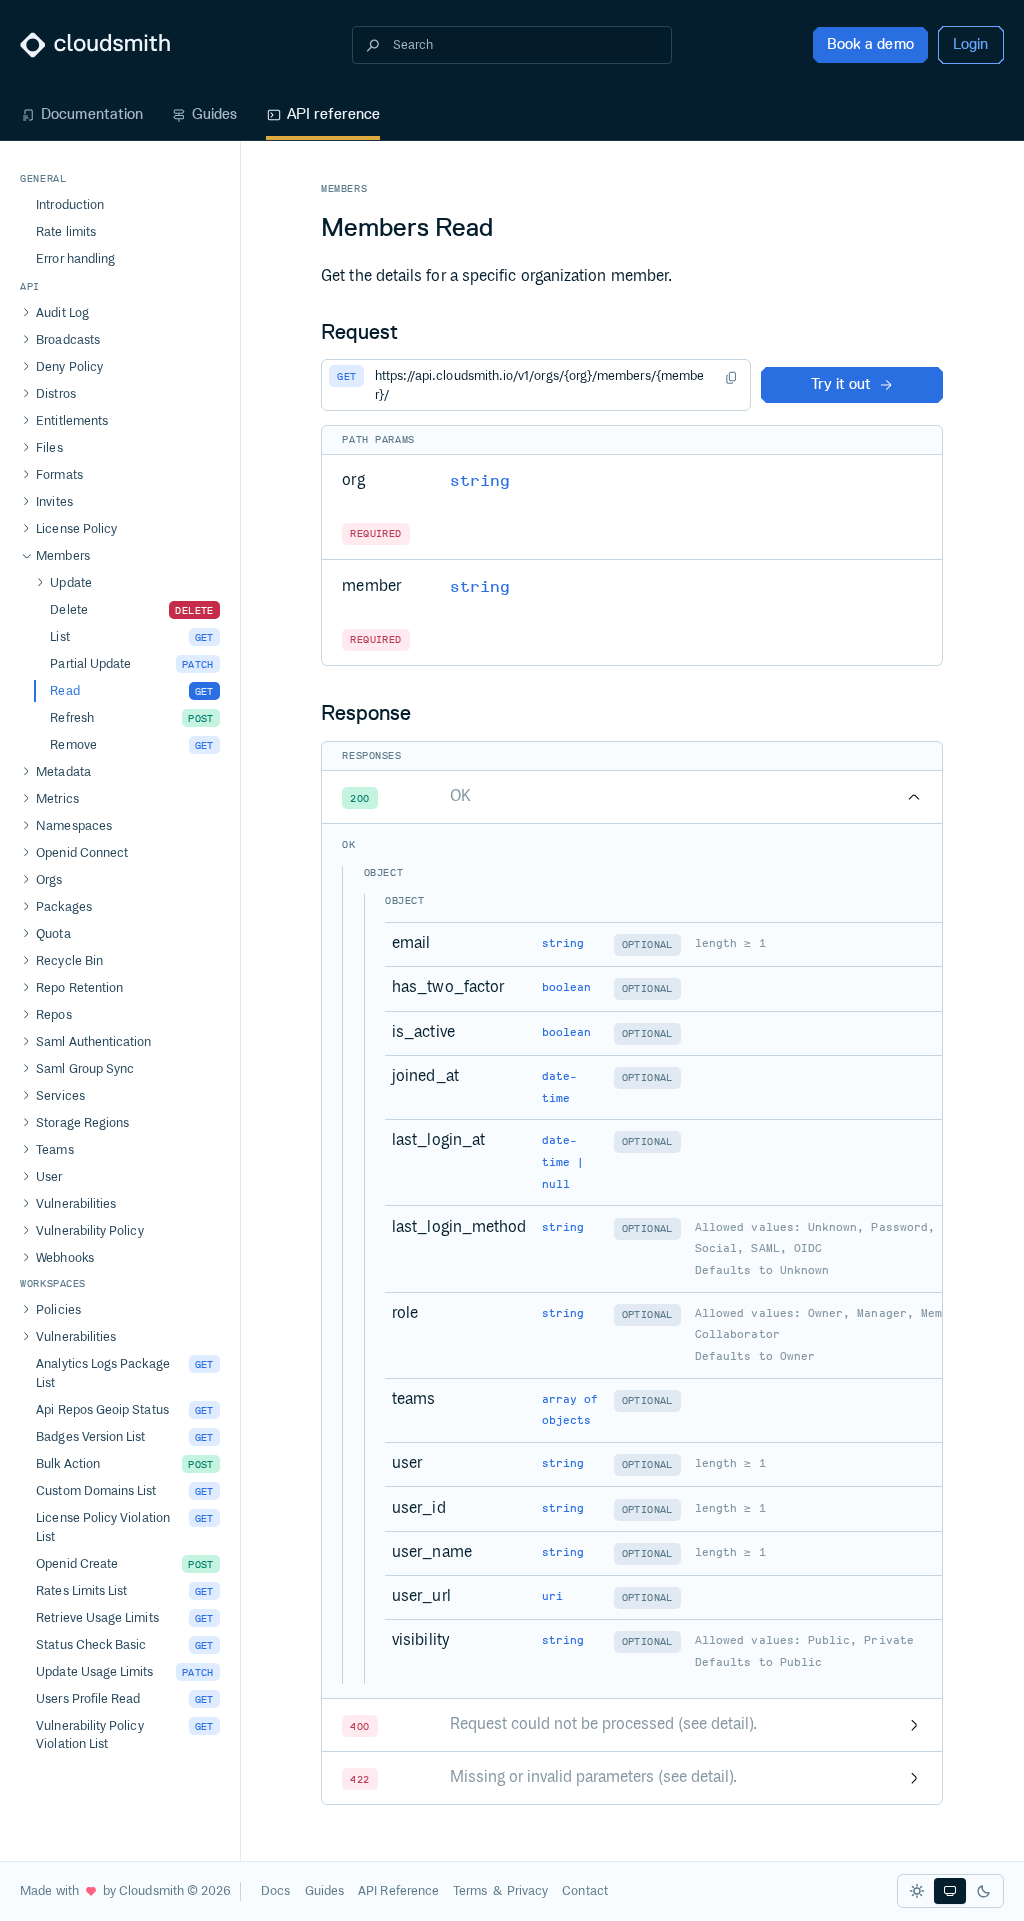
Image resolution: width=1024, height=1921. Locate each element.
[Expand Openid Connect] (26, 853)
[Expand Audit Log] (26, 313)
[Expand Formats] (26, 475)
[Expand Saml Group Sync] (26, 1069)
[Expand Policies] (26, 1310)
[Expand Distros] (26, 394)
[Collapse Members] (26, 556)
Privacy (527, 1891)
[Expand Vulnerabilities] (26, 1204)
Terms (470, 1891)
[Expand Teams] (26, 1150)
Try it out (841, 384)
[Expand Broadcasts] (26, 340)
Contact (584, 1891)
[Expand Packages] (26, 907)
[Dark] (984, 1891)
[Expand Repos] (26, 1015)
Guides (214, 114)
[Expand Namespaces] (26, 826)
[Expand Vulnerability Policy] (26, 1231)
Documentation (92, 114)
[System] (950, 1891)
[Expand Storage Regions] (26, 1123)
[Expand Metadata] (26, 772)
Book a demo (870, 44)
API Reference (398, 1891)
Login (970, 44)
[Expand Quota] (26, 934)
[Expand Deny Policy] (26, 367)
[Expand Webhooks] (26, 1258)
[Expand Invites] (26, 502)
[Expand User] (26, 1177)
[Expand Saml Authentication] (26, 1042)
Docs (275, 1891)
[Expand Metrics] (26, 799)
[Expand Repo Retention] (26, 988)
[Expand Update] (40, 583)
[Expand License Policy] (26, 529)
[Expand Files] (26, 448)
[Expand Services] (26, 1096)
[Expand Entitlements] (26, 421)
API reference (334, 114)
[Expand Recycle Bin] (26, 961)
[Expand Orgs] (26, 880)
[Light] (917, 1891)
